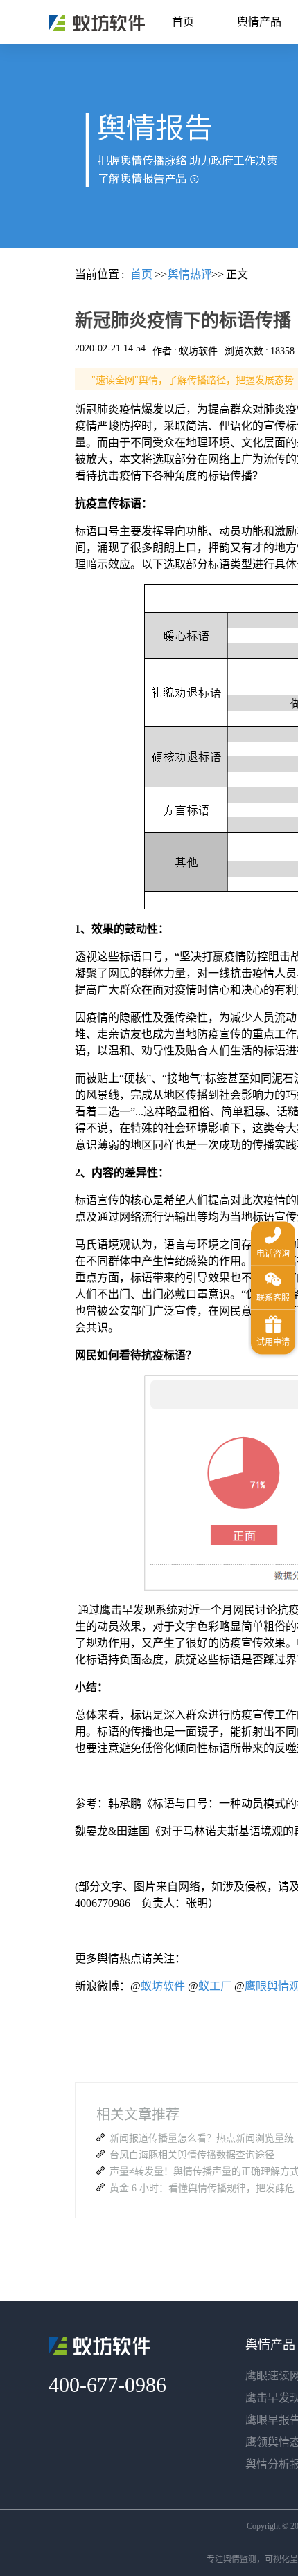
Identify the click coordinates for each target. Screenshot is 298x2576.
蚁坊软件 (163, 1986)
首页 (183, 22)
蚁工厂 (215, 1986)
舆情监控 (97, 23)
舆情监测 (240, 2559)
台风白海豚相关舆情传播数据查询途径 (192, 2155)
